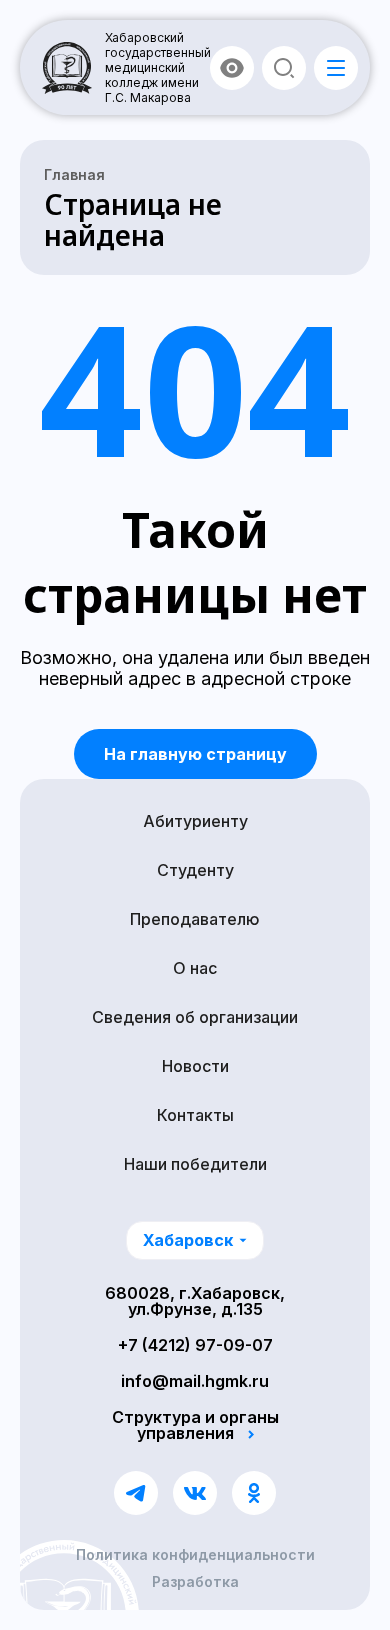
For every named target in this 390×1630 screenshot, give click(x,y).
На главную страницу (195, 754)
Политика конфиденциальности (195, 1555)
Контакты (195, 1115)
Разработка (195, 1582)
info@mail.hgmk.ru (195, 1381)
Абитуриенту (195, 821)
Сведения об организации (195, 1017)
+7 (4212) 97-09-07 (195, 1345)
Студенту (195, 870)
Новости (195, 1066)
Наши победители (195, 1164)
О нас (195, 968)
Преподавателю (195, 919)
